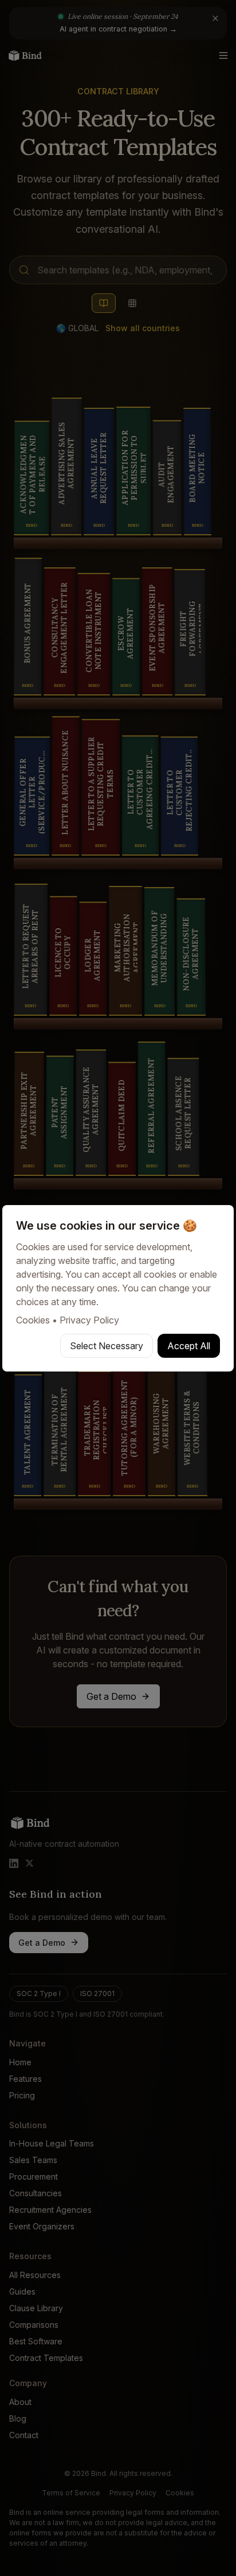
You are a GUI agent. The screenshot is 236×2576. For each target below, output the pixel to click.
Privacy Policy (89, 1320)
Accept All (189, 1346)
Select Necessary (107, 1346)
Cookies (33, 1320)
